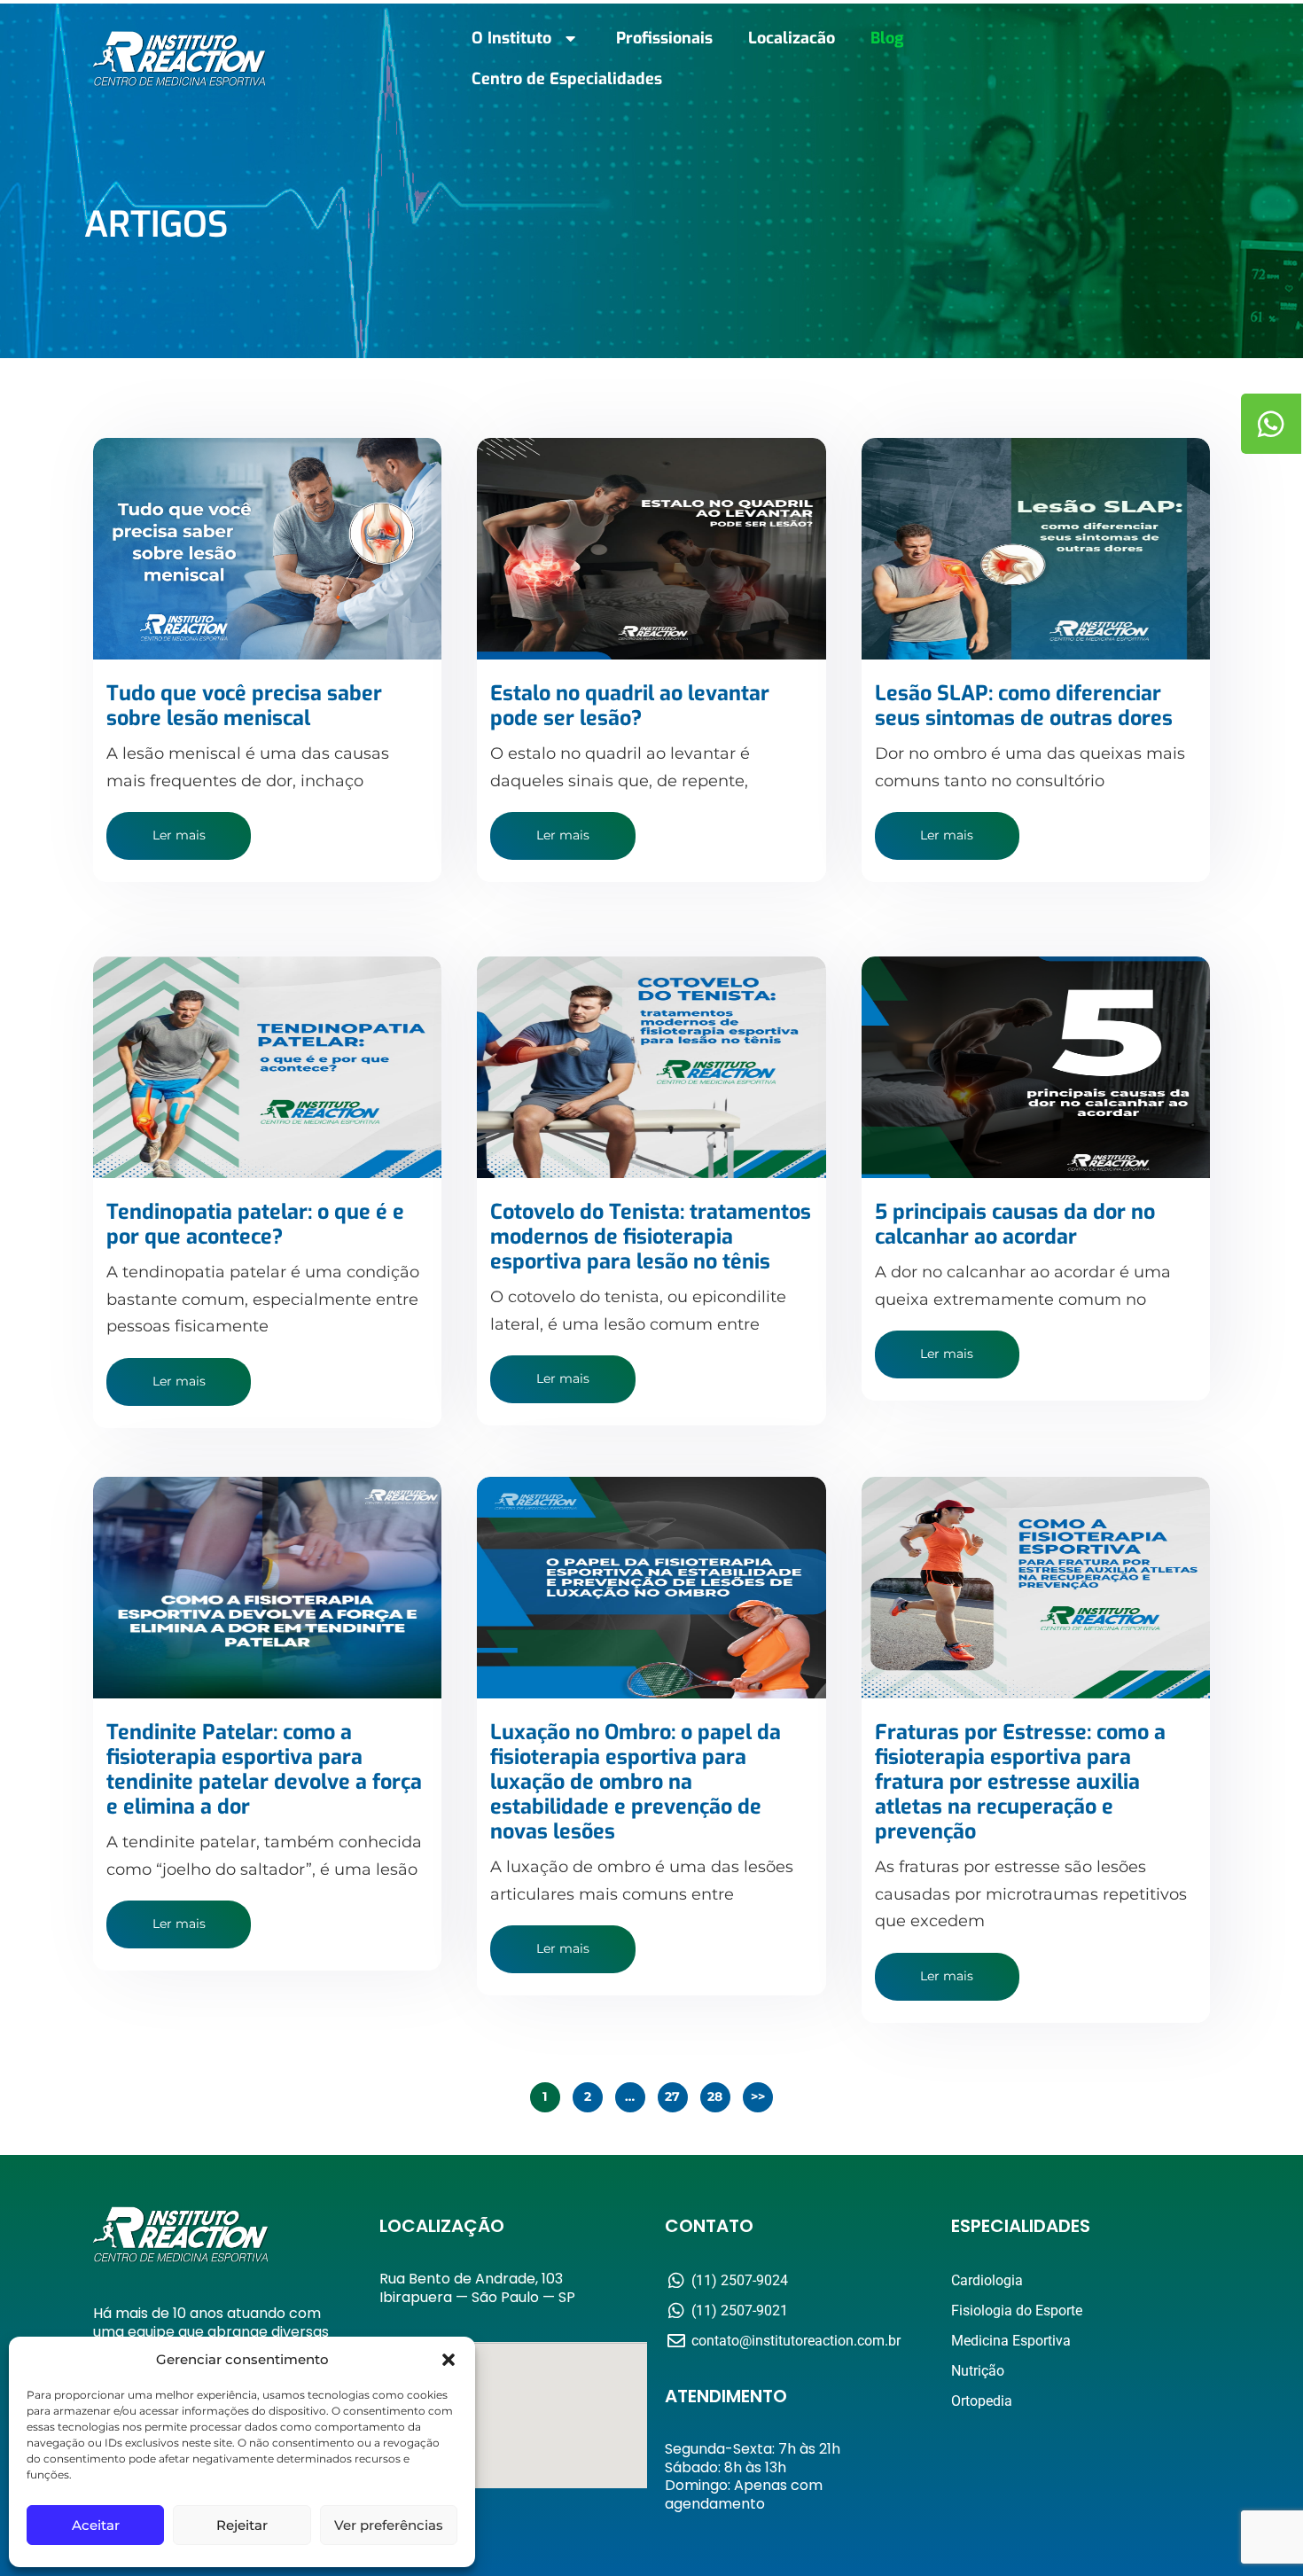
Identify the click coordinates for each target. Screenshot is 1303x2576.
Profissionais (664, 38)
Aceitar (96, 2525)
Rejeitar (242, 2525)
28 (715, 2096)
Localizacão (792, 38)
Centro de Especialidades (567, 79)
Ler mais (179, 835)
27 (673, 2096)
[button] (449, 2360)
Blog (887, 38)
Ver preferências (389, 2525)
